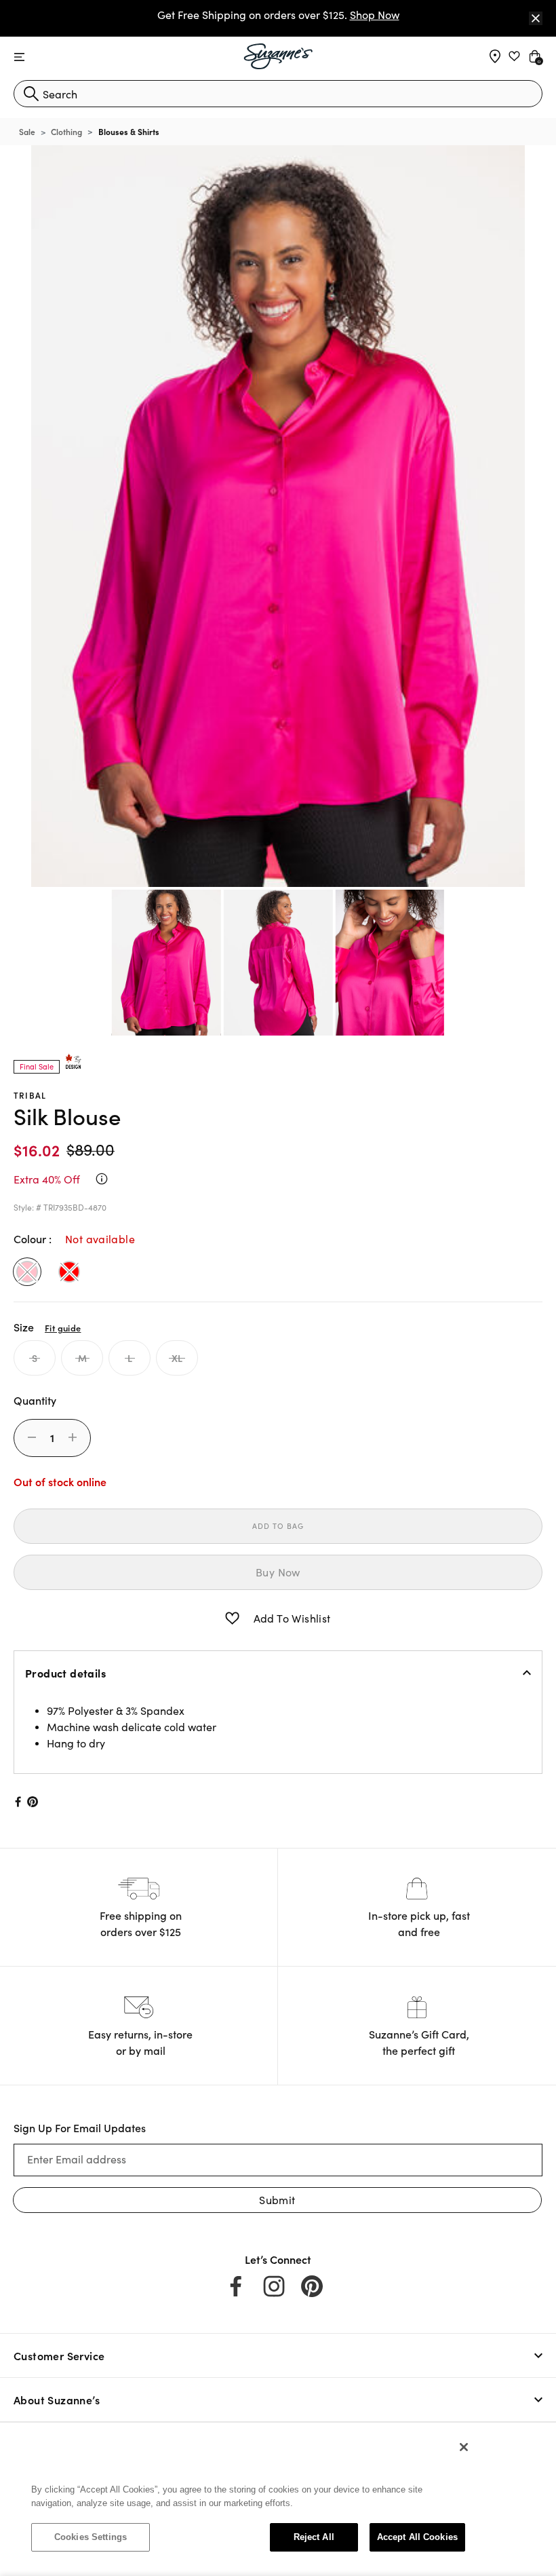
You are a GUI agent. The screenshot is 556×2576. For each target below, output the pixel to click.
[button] (232, 1618)
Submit (277, 2200)
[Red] (69, 1272)
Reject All (314, 2537)
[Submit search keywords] (31, 94)
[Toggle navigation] (19, 57)
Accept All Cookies (417, 2537)
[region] (248, 2499)
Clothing (66, 131)
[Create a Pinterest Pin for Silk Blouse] (33, 1802)
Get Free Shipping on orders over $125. (278, 15)
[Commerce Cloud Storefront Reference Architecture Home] (278, 56)
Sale (27, 131)
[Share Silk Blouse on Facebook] (17, 1802)
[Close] (536, 18)
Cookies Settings (91, 2537)
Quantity (35, 1400)
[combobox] (278, 94)
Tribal (30, 1095)
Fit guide (63, 1327)
